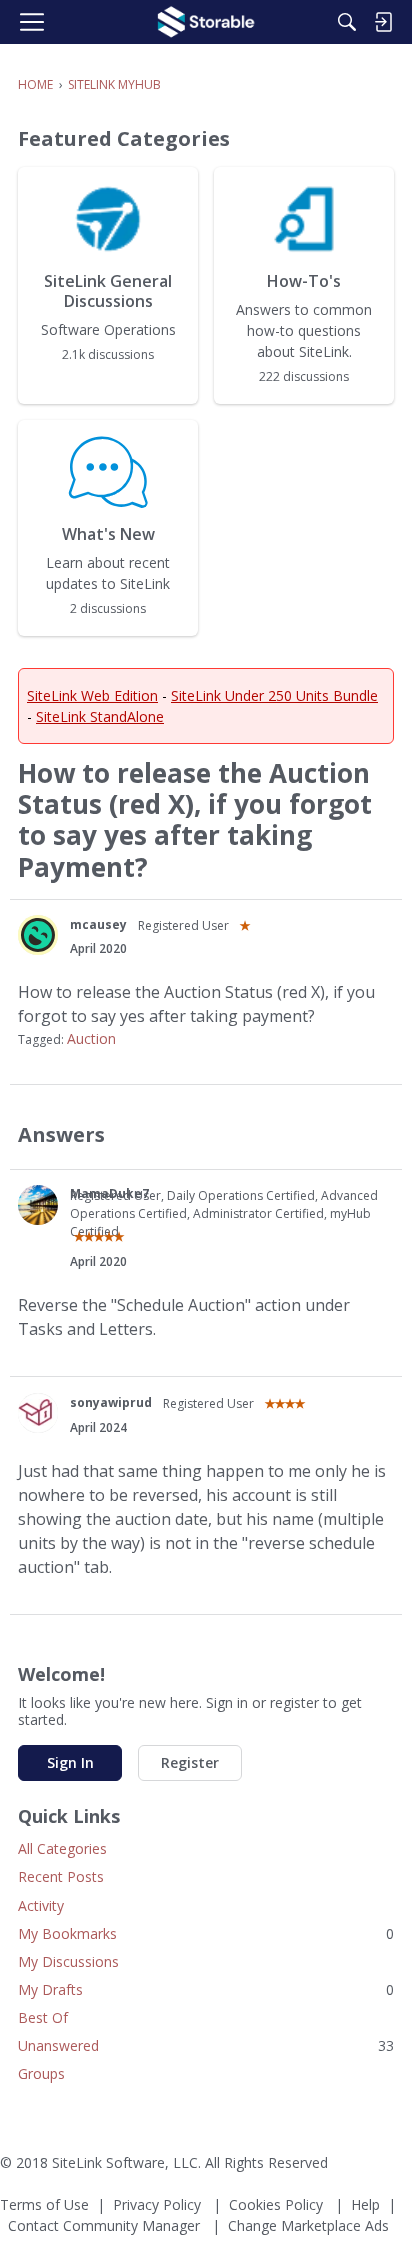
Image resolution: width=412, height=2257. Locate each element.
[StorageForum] (206, 22)
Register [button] (190, 1762)
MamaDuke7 (109, 1193)
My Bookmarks (206, 1933)
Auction (91, 1038)
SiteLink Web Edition (92, 695)
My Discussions (68, 1961)
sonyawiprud (111, 1402)
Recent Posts (61, 1876)
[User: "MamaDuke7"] (38, 1205)
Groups (41, 2073)
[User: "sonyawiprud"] (38, 1413)
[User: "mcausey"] (38, 935)
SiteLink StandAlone (100, 716)
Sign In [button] (70, 1762)
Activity (41, 1905)
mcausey (98, 924)
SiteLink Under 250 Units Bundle (274, 695)
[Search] (347, 22)
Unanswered (206, 2045)
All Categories (62, 1848)
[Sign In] (383, 22)
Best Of (43, 2017)
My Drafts (206, 1989)
